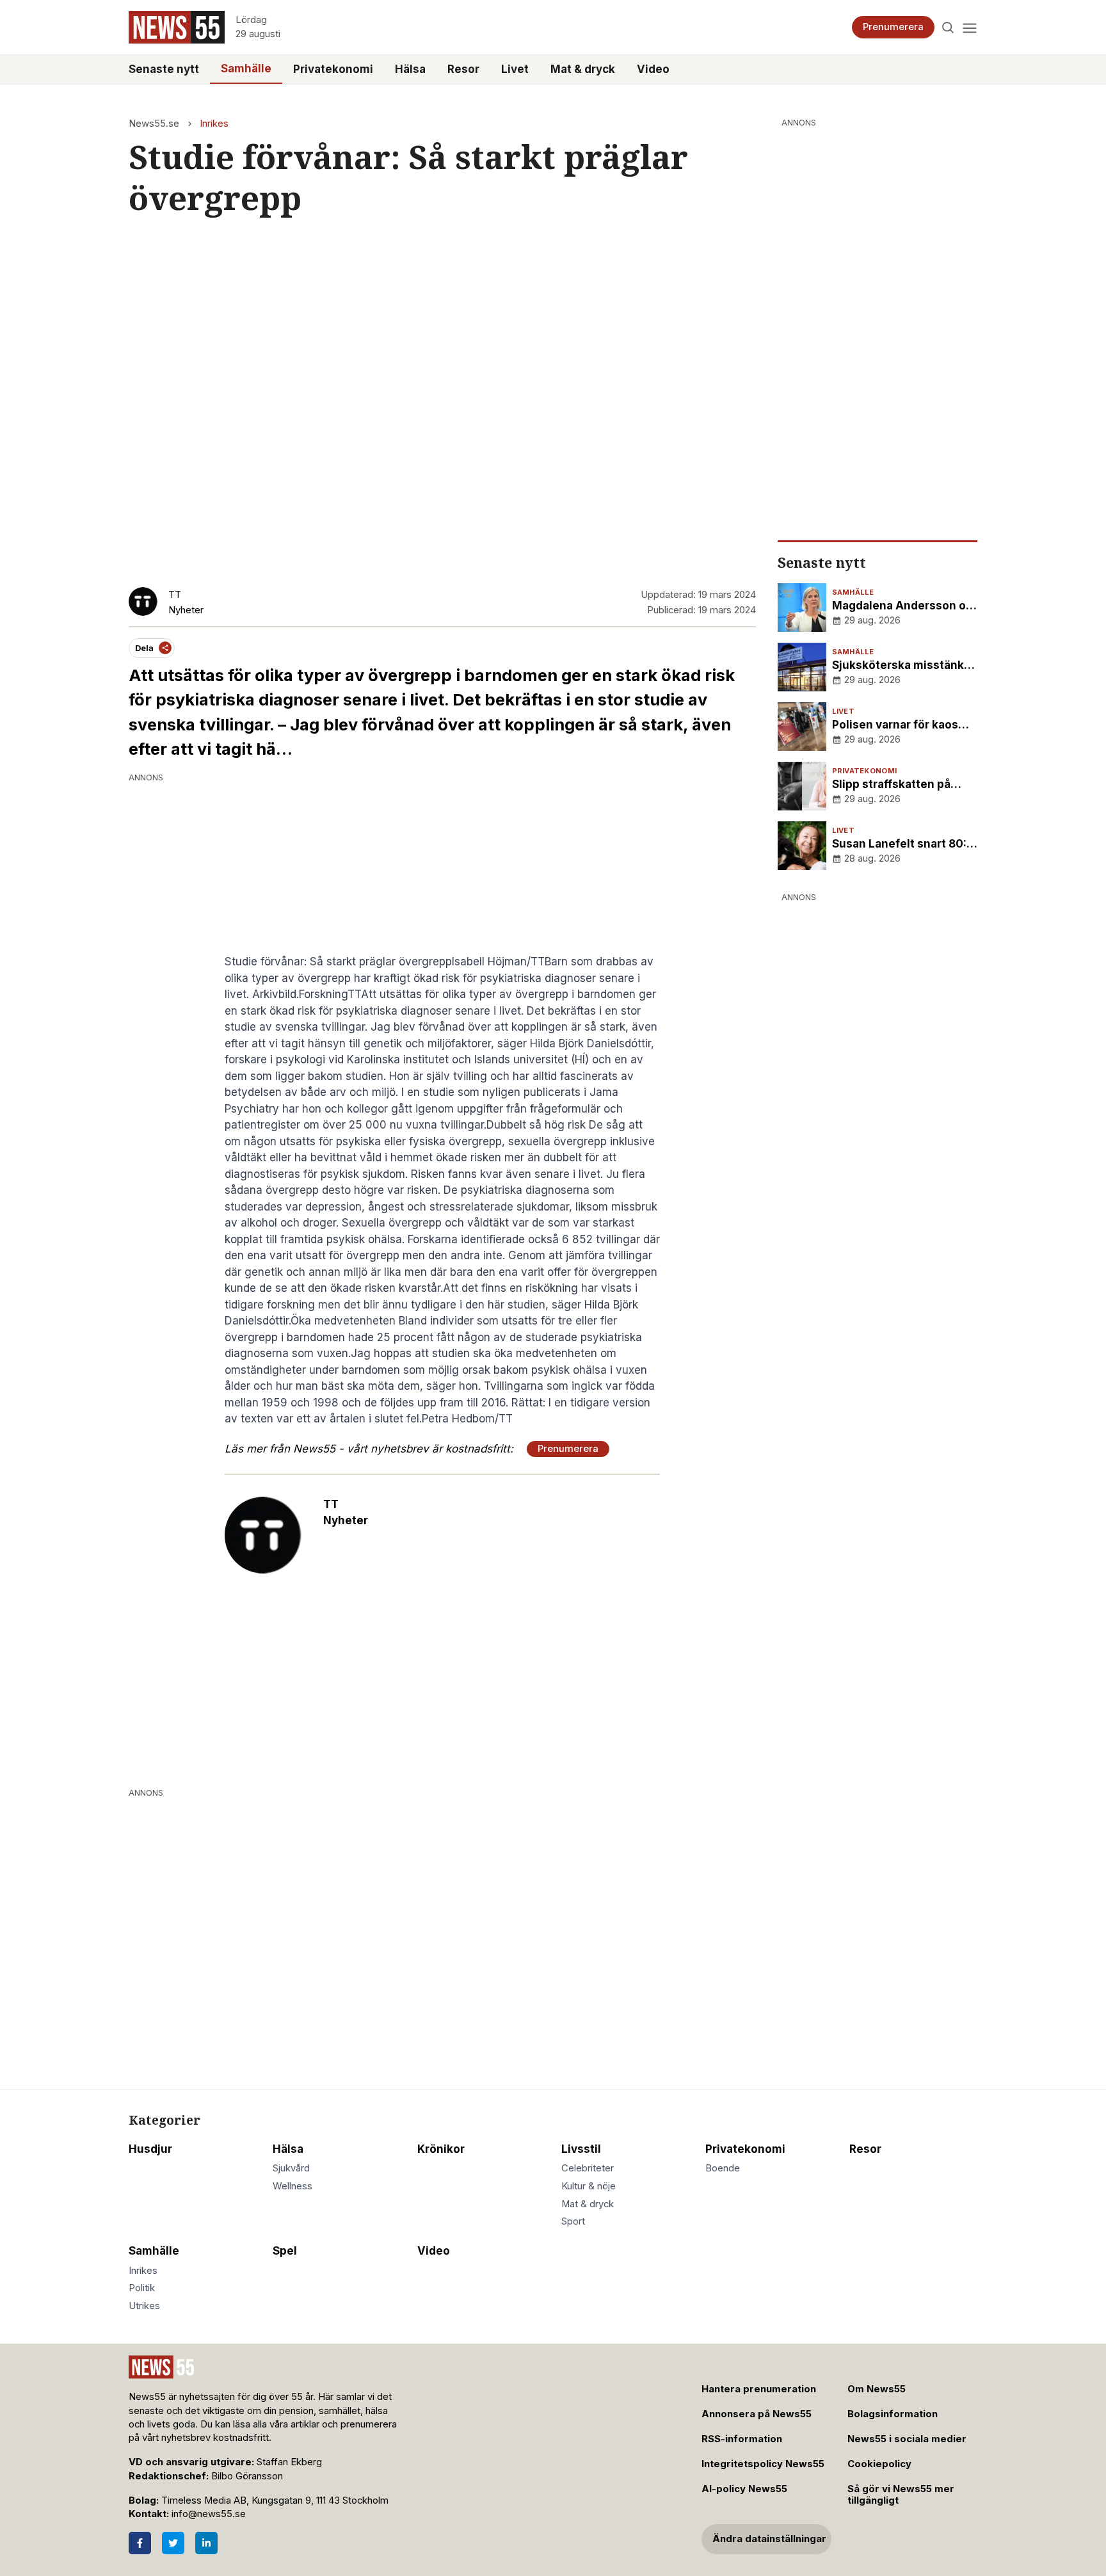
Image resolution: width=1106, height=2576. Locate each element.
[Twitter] (173, 2543)
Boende (723, 2168)
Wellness (293, 2186)
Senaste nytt (164, 69)
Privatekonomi (333, 69)
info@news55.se (209, 2514)
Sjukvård (291, 2168)
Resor (463, 69)
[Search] (948, 27)
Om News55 (877, 2389)
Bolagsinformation (893, 2414)
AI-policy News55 (744, 2489)
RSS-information (742, 2439)
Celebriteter (588, 2168)
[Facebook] (140, 2543)
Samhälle (246, 68)
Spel (285, 2251)
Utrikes (144, 2306)
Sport (573, 2221)
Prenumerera (893, 27)
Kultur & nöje (589, 2186)
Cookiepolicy (879, 2464)
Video (653, 69)
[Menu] (969, 27)
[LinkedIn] (206, 2543)
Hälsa (410, 69)
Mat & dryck (583, 69)
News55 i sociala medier (907, 2439)
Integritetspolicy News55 (763, 2464)
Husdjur (150, 2149)
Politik (142, 2288)
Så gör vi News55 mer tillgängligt (901, 2495)
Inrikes (214, 124)
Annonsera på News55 (757, 2414)
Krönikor (441, 2149)
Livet (515, 69)
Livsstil (581, 2149)
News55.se (154, 124)
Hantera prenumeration (759, 2389)
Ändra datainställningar (769, 2539)
